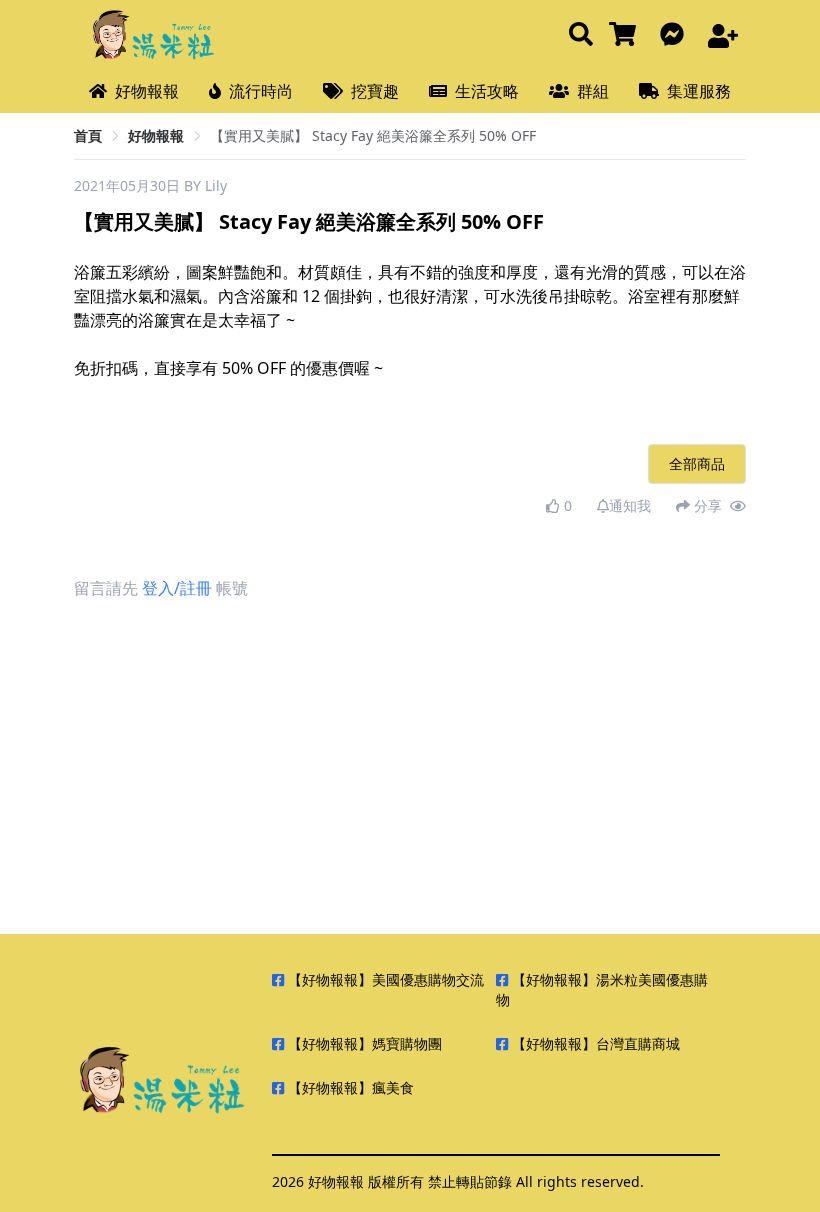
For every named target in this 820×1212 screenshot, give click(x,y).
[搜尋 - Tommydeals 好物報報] (581, 35)
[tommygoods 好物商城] (626, 35)
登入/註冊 (177, 588)
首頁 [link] (88, 135)
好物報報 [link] (156, 135)
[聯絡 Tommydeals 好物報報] (676, 35)
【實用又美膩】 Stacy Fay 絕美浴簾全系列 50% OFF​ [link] (373, 135)
